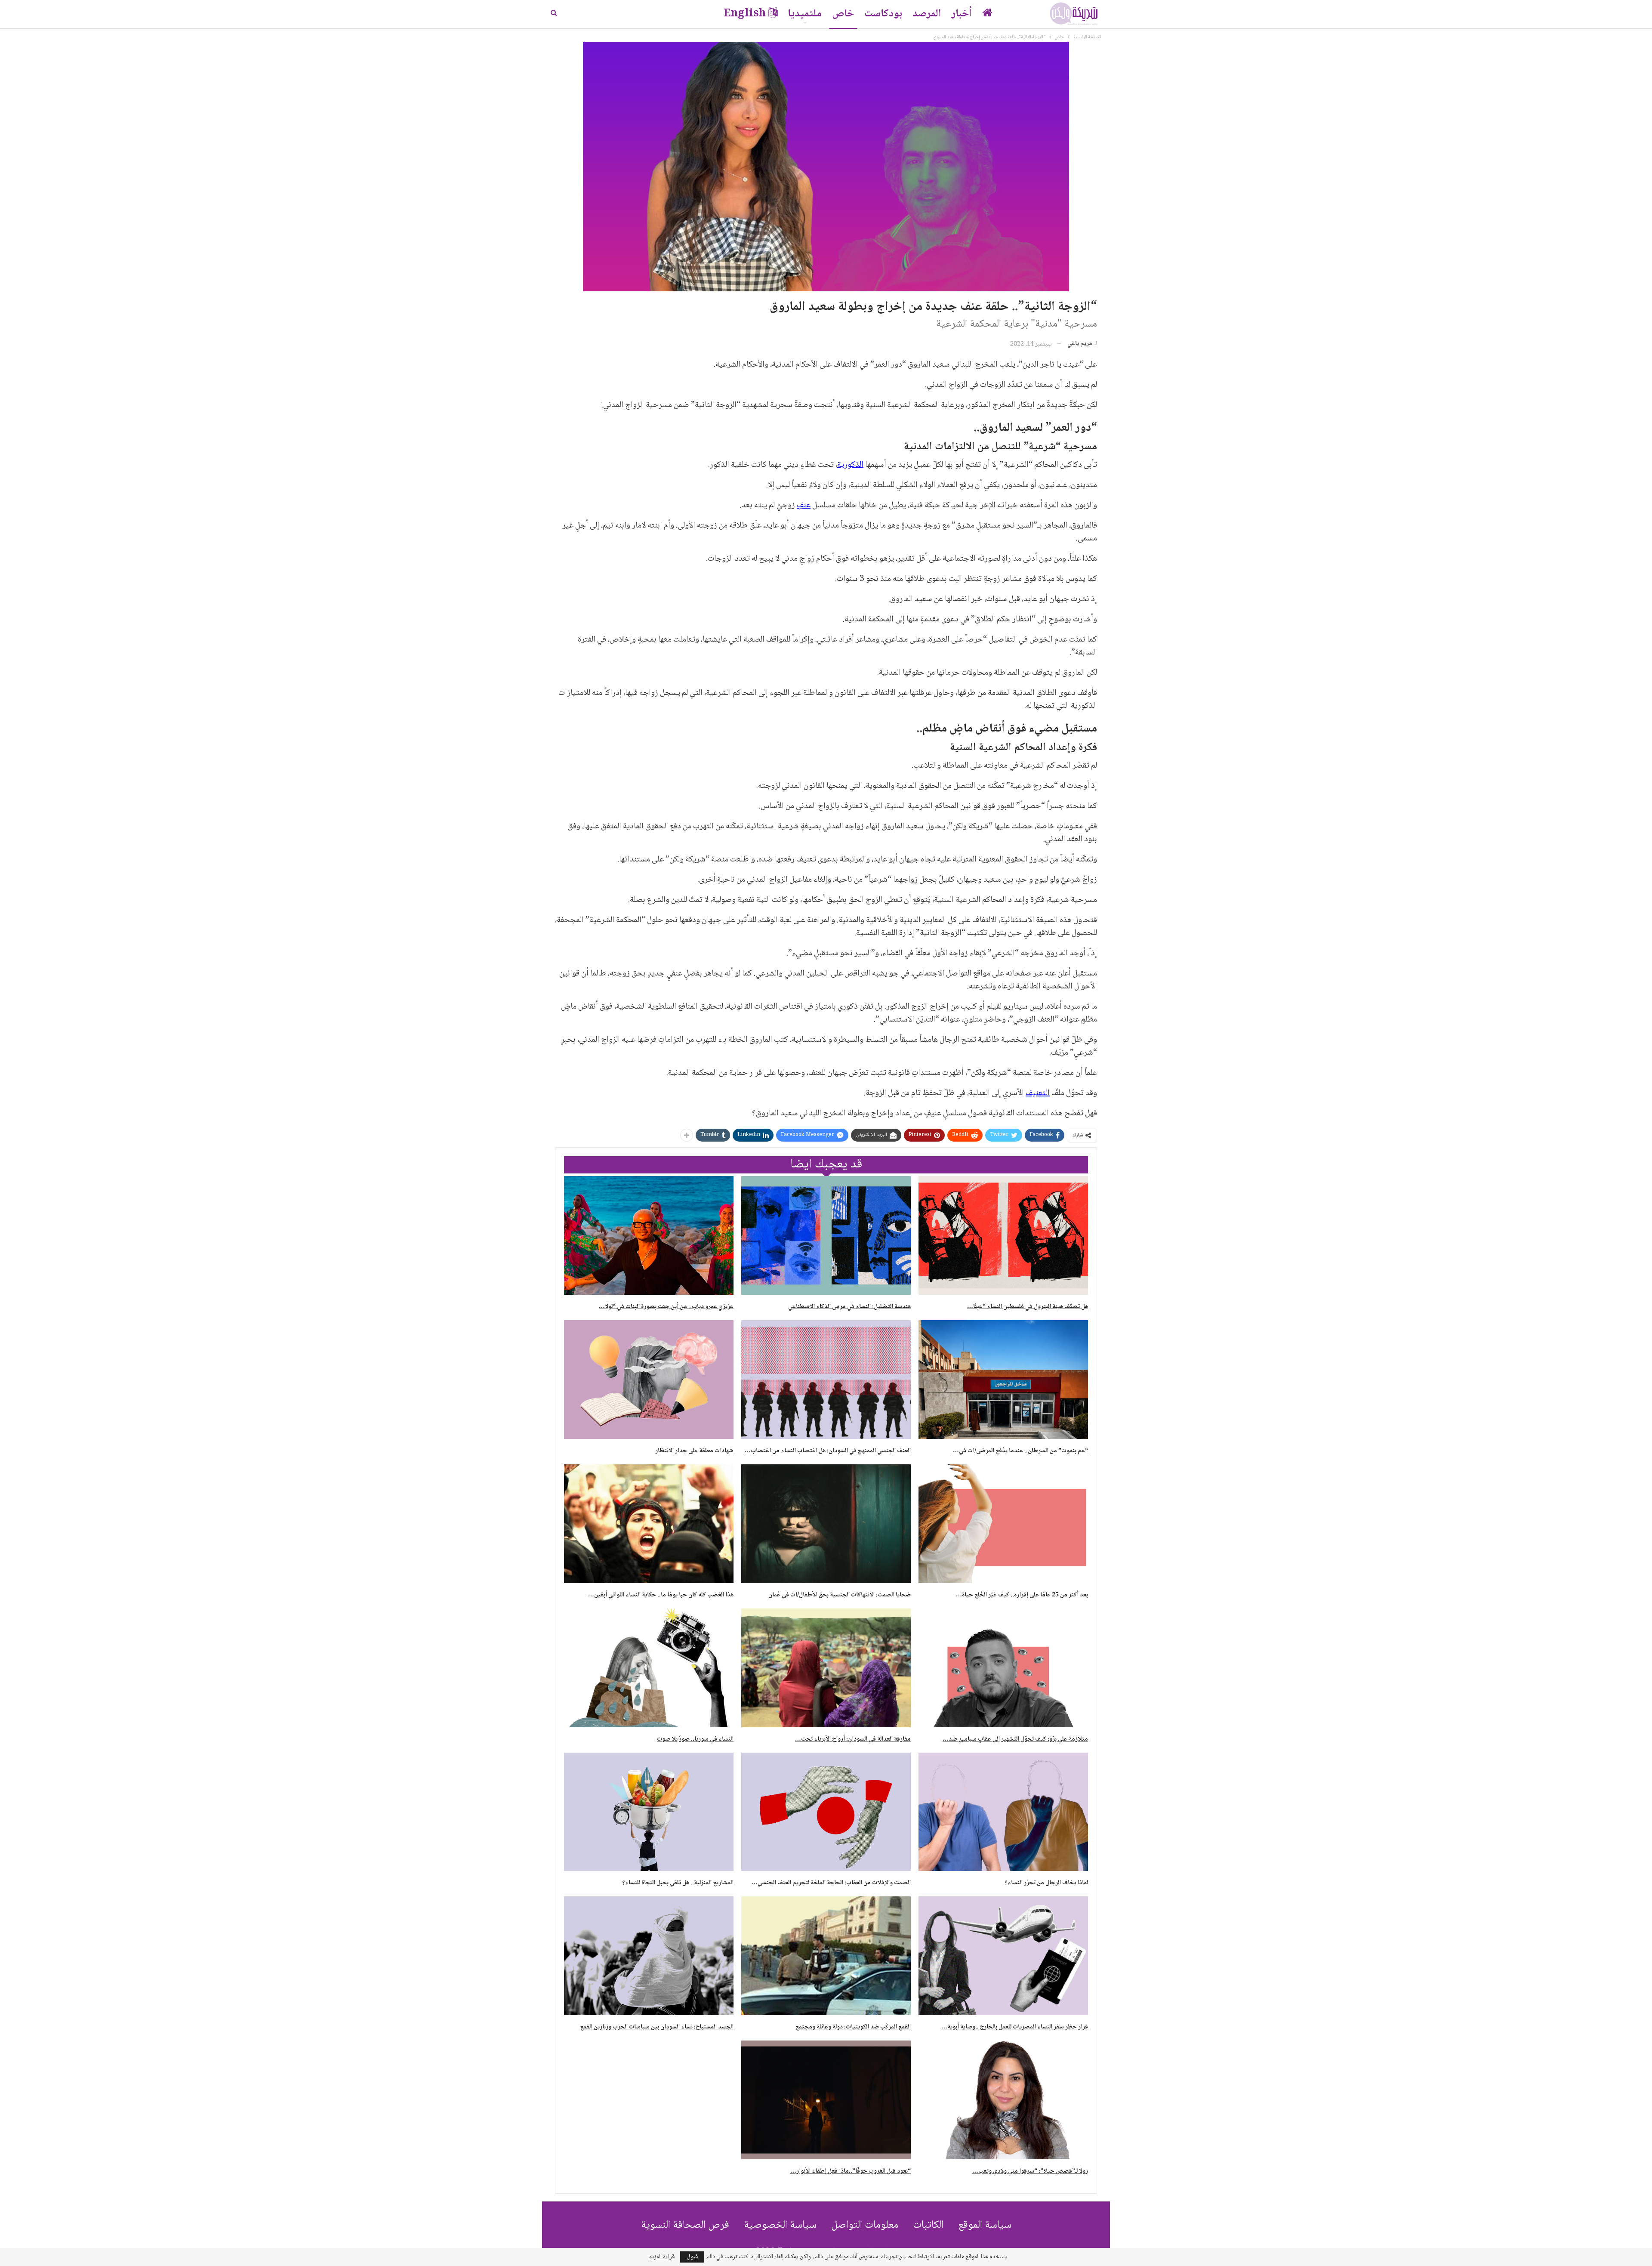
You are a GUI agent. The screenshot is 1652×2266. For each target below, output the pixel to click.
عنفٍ (804, 506)
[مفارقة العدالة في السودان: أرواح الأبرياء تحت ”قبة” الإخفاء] (826, 1668)
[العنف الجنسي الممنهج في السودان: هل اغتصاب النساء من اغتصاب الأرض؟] (826, 1380)
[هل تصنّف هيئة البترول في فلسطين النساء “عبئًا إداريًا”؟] (1003, 1235)
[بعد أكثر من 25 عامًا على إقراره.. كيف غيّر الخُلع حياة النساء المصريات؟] (1003, 1524)
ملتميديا (805, 14)
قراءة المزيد (662, 2257)
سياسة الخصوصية (780, 2225)
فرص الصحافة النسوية (685, 2225)
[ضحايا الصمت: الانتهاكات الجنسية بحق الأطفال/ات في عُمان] (826, 1524)
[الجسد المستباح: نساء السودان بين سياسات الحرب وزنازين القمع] (649, 1956)
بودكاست (883, 14)
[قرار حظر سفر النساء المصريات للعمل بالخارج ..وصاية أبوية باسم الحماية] (1003, 1956)
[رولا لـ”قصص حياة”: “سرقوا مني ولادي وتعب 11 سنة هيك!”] (1003, 2100)
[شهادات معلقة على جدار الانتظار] (649, 1380)
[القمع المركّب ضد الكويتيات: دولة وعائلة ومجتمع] (826, 1956)
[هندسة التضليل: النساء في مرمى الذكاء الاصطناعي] (826, 1235)
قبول (692, 2257)
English (745, 14)
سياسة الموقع (985, 2225)
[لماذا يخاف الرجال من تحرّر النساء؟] (1003, 1812)
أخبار (962, 14)
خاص (843, 14)
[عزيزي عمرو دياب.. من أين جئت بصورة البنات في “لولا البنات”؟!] (649, 1235)
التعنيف (1038, 1093)
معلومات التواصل (865, 2225)
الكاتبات (928, 2225)
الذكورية (850, 465)
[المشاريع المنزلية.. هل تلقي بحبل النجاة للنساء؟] (649, 1812)
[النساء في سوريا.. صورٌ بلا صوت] (649, 1668)
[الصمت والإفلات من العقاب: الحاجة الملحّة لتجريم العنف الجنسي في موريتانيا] (826, 1812)
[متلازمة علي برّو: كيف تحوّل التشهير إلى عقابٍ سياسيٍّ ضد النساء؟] (1003, 1668)
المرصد (927, 14)
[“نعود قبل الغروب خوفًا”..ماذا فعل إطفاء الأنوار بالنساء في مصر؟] (826, 2100)
